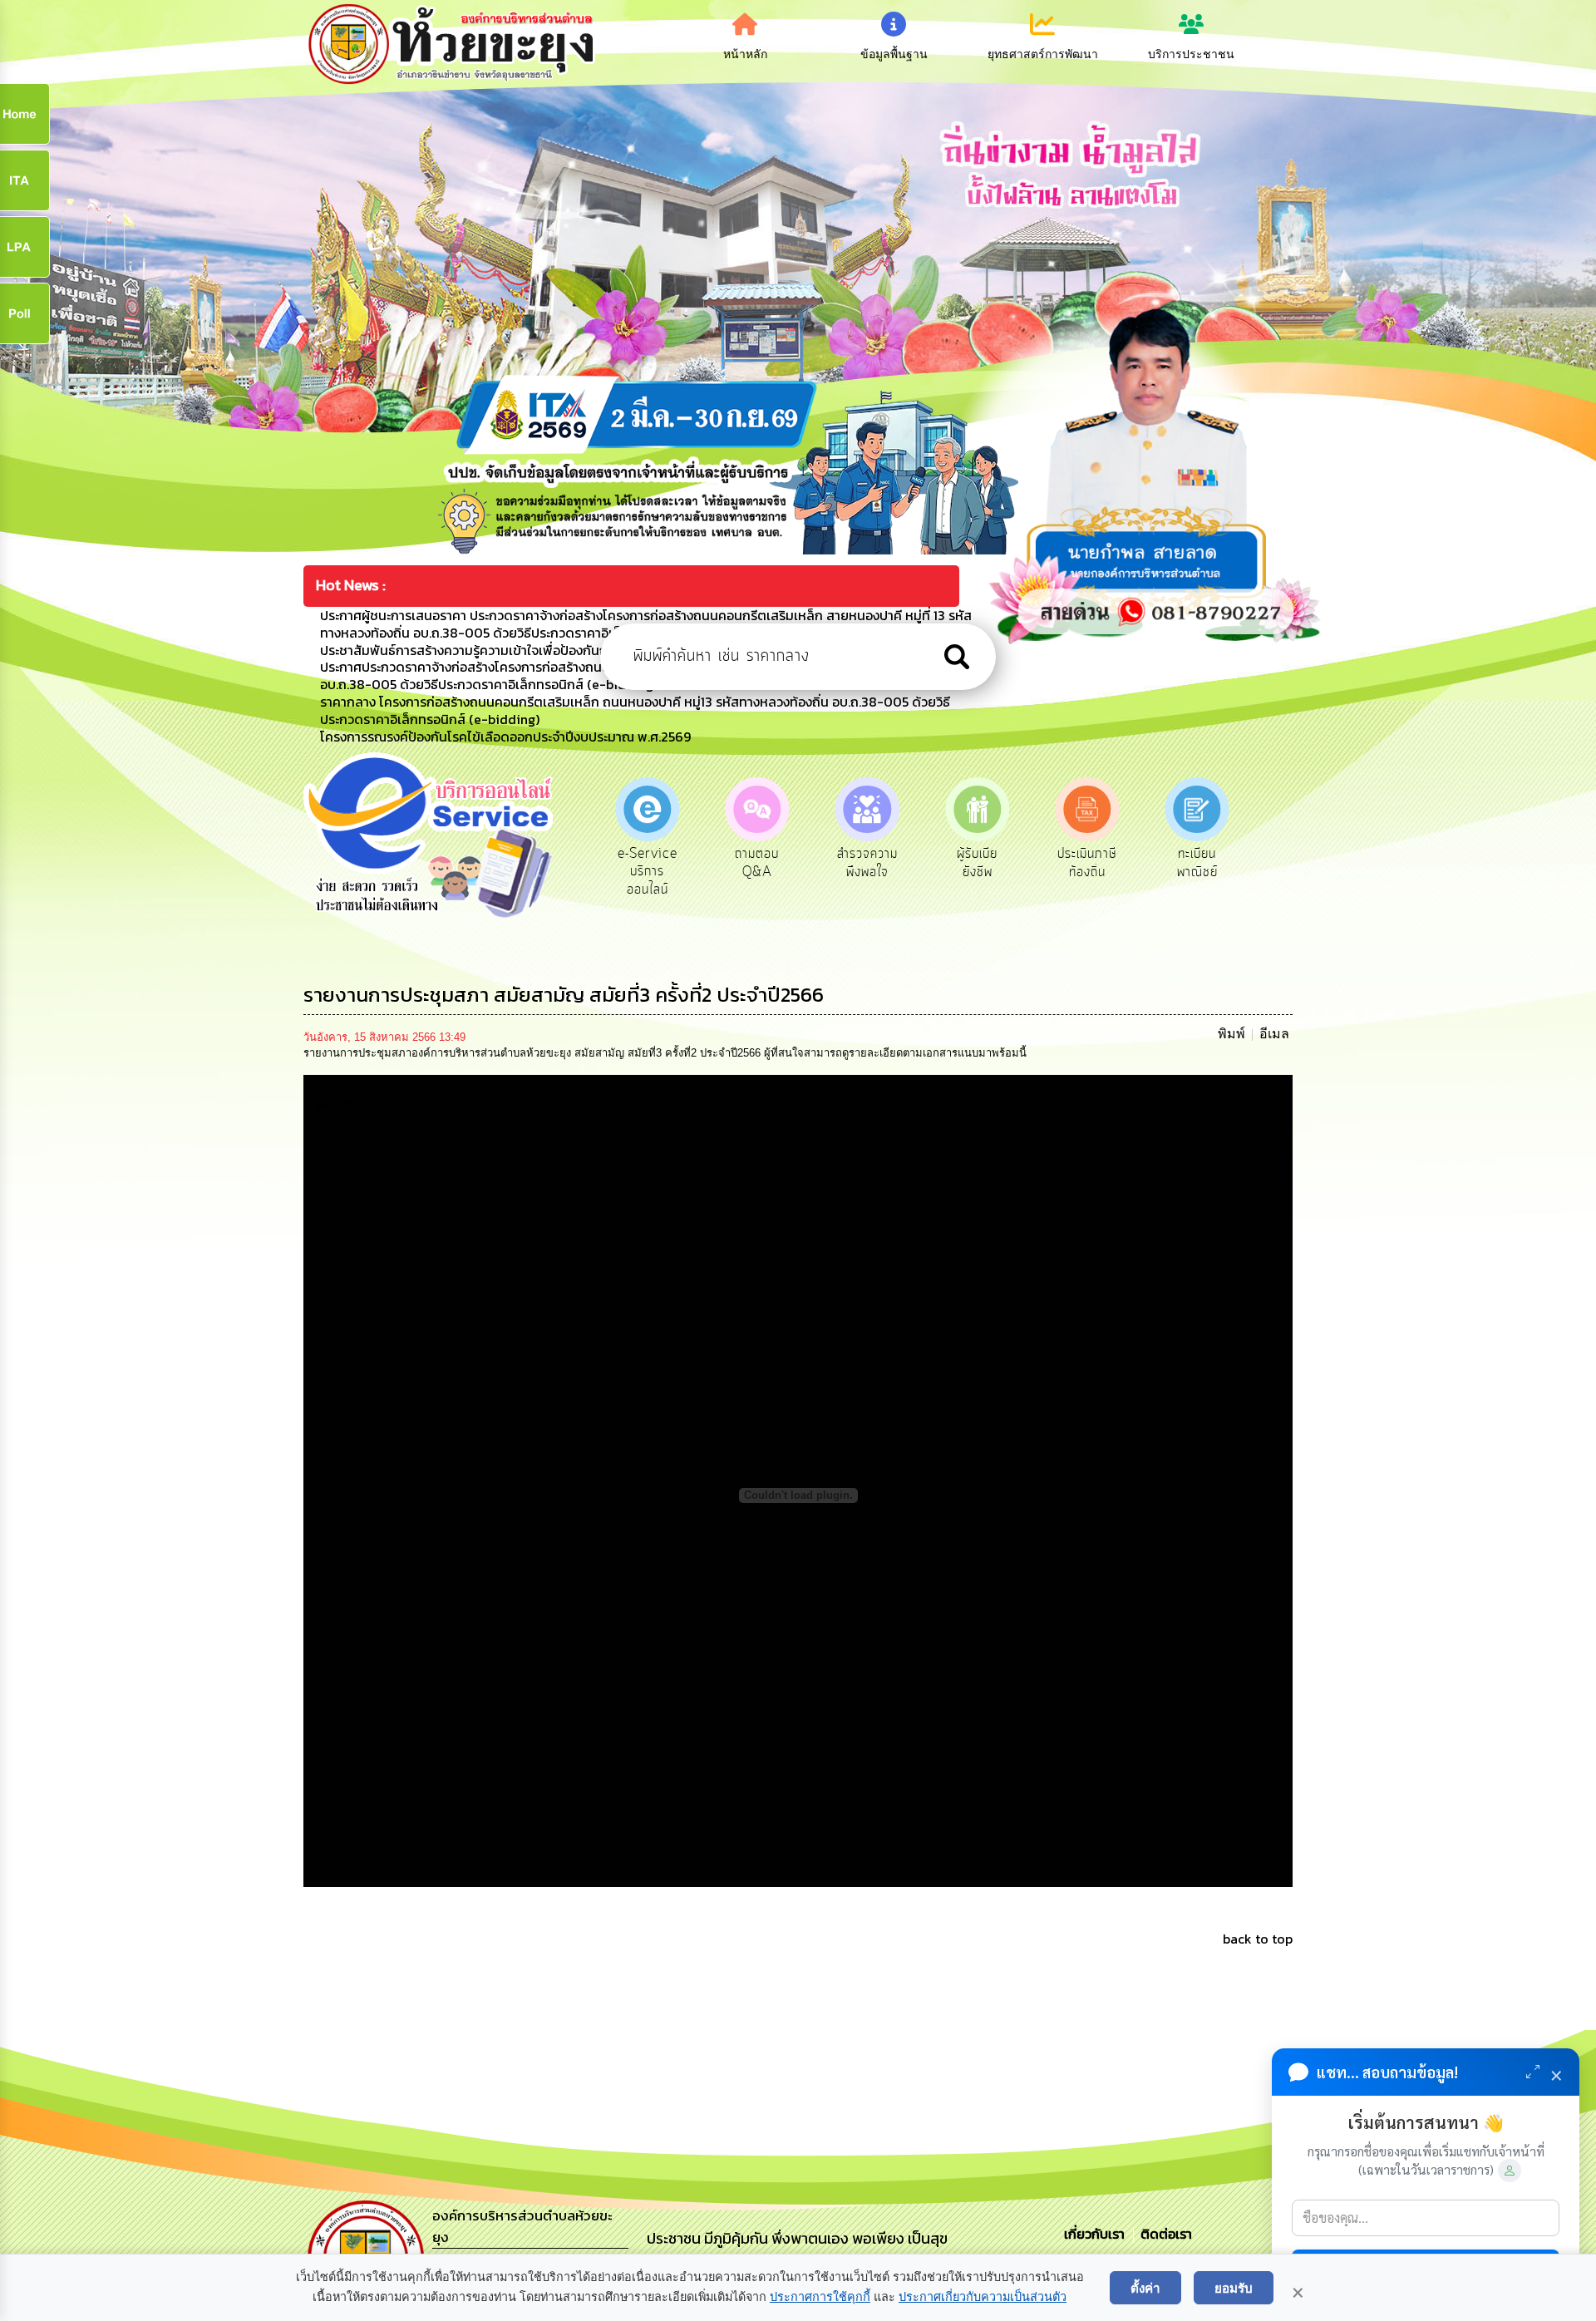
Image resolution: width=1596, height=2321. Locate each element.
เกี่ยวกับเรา (1096, 2234)
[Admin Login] (1510, 2171)
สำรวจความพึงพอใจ (757, 863)
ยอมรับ (1234, 2288)
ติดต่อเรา (1163, 2234)
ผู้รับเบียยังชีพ (867, 863)
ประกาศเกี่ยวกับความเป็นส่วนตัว (983, 2297)
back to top (1258, 1939)
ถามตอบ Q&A (647, 863)
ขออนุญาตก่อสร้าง (1197, 863)
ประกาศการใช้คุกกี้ (820, 2297)
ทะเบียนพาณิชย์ (1087, 863)
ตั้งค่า (1145, 2288)
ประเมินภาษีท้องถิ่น (977, 863)
